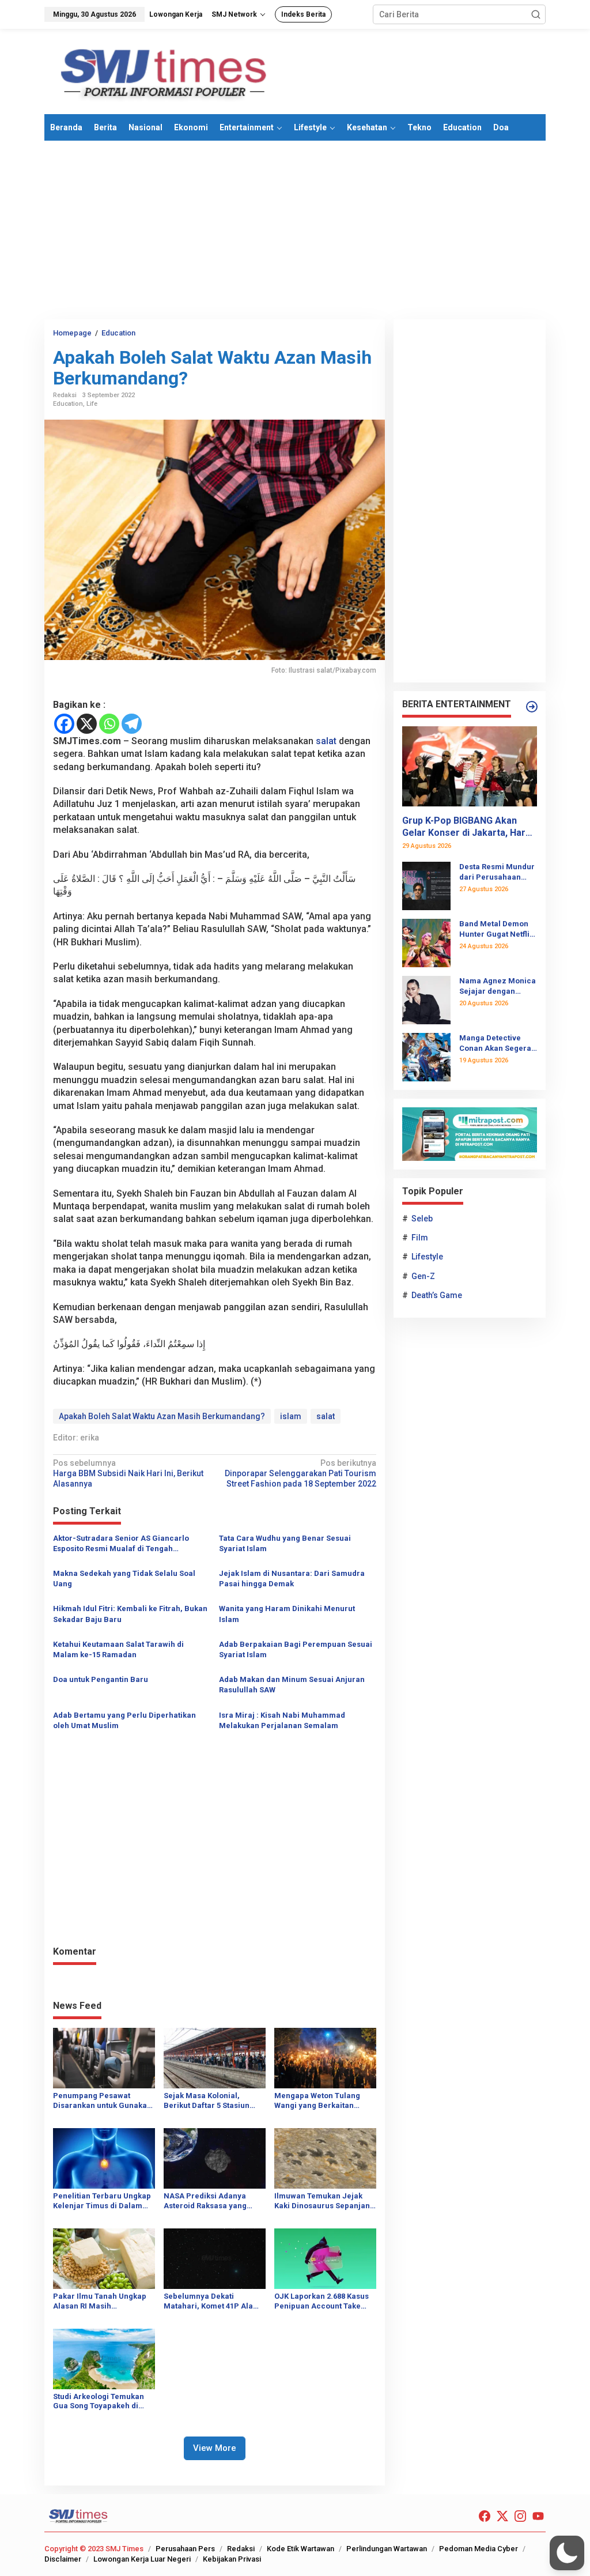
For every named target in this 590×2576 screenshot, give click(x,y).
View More (215, 2448)
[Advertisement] (295, 230)
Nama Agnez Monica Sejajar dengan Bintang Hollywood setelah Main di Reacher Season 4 (498, 987)
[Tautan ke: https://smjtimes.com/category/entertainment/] (532, 707)
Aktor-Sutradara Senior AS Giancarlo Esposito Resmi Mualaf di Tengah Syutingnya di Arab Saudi (121, 1544)
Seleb (422, 1219)
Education (68, 404)
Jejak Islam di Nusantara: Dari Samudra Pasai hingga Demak (292, 1579)
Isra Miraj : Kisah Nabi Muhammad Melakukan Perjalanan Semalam (282, 1720)
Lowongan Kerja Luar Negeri (142, 2559)
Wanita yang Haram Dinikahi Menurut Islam (287, 1614)
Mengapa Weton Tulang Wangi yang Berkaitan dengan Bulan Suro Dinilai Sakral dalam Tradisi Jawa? (325, 2101)
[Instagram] (520, 2516)
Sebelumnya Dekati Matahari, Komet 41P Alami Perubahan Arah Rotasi (213, 2302)
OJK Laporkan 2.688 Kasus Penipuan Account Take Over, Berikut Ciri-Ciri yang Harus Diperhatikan (324, 2302)
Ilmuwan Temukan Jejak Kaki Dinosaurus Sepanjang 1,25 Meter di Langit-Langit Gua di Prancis (324, 2201)
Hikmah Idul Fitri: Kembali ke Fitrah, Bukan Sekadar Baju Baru (130, 1614)
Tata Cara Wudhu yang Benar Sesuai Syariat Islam (285, 1543)
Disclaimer (63, 2559)
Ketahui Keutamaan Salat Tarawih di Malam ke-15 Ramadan (118, 1649)
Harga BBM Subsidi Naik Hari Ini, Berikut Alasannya (128, 1473)
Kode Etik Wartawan (300, 2549)
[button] (536, 14)
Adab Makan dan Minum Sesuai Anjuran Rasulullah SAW (292, 1685)
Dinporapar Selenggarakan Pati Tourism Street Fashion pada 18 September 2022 (300, 1473)
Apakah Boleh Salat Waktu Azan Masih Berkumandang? (162, 1416)
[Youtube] (538, 2516)
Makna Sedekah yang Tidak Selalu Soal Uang (124, 1579)
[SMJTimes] (164, 71)
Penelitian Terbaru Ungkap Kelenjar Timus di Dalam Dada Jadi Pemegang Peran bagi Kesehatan (102, 2201)
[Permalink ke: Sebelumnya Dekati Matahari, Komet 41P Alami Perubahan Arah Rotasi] (215, 2258)
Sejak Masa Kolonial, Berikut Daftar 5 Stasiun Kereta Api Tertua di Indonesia (207, 2101)
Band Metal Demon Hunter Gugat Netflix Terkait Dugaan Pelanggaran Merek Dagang (496, 929)
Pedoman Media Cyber (479, 2549)
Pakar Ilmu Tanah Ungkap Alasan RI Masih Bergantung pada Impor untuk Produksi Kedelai (100, 2302)
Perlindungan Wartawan (387, 2549)
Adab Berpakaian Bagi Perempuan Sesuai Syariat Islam (296, 1649)
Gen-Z (423, 1276)
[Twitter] (502, 2516)
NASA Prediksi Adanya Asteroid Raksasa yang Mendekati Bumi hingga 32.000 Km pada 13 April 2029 (207, 2201)
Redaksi (241, 2549)
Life (92, 404)
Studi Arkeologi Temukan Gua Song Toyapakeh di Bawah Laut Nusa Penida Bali (99, 2402)
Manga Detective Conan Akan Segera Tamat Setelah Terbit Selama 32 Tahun (497, 1044)
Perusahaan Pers (185, 2549)
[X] (87, 724)
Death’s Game (437, 1295)
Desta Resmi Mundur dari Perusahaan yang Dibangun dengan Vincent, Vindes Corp (497, 872)
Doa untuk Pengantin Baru (101, 1679)
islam (291, 1416)
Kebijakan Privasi (232, 2559)
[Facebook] (64, 724)
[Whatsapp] (109, 724)
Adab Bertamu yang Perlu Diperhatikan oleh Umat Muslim (124, 1720)
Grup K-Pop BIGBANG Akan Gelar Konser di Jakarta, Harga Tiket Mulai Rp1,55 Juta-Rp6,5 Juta (469, 827)
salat (326, 741)
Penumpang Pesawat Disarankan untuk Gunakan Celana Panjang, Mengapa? (103, 2101)
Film (420, 1238)
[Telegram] (132, 724)
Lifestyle (427, 1257)
